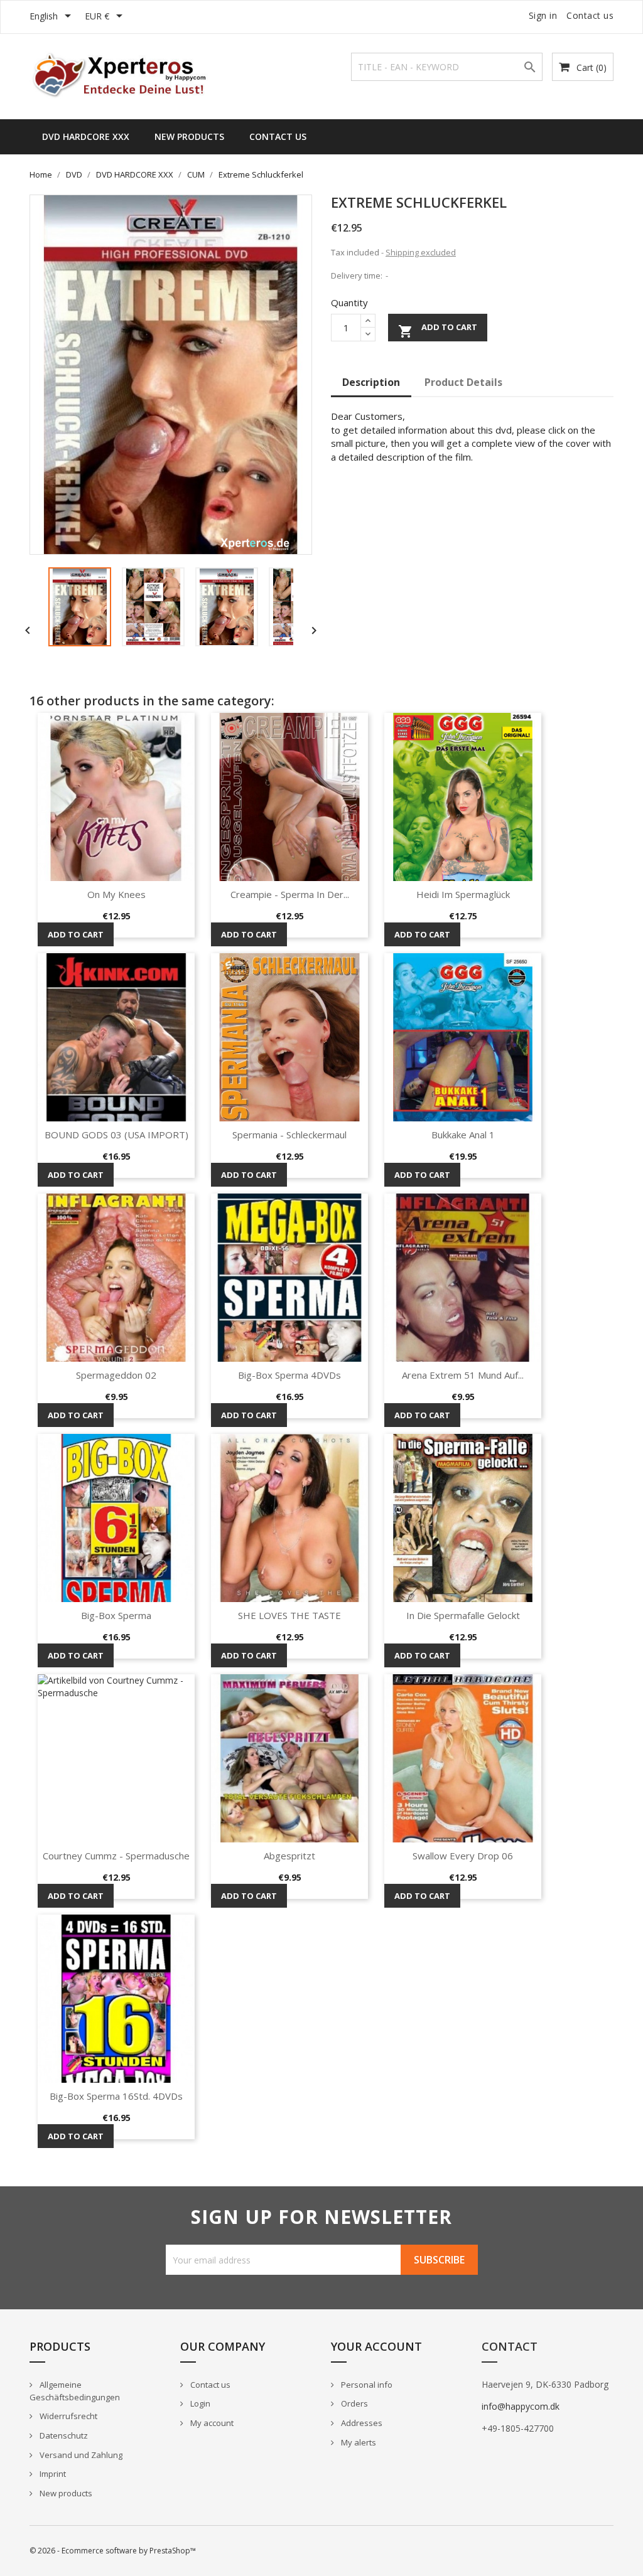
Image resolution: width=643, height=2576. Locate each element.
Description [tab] (371, 382)
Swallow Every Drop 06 (463, 1856)
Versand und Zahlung (80, 2455)
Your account (376, 2346)
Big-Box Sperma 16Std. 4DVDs (116, 2096)
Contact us (590, 15)
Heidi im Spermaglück (463, 894)
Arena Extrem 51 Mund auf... (463, 1375)
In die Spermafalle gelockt (463, 1615)
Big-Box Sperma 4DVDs (289, 1375)
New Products (189, 136)
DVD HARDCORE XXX (86, 136)
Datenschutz (63, 2435)
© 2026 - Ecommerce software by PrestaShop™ (113, 2551)
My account (211, 2423)
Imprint (52, 2474)
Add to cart (438, 330)
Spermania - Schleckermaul (289, 1135)
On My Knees (116, 894)
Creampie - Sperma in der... (290, 894)
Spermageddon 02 (116, 1375)
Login (199, 2403)
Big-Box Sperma (116, 1615)
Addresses (361, 2423)
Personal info (366, 2385)
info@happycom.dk (521, 2406)
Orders (354, 2403)
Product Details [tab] (463, 382)
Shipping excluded (421, 252)
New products (65, 2493)
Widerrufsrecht (68, 2416)
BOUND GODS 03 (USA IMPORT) (116, 1135)
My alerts (358, 2442)
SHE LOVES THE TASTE (289, 1615)
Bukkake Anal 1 (463, 1135)
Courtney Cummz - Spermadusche (116, 1856)
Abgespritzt (289, 1856)
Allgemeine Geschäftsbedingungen (75, 2391)
